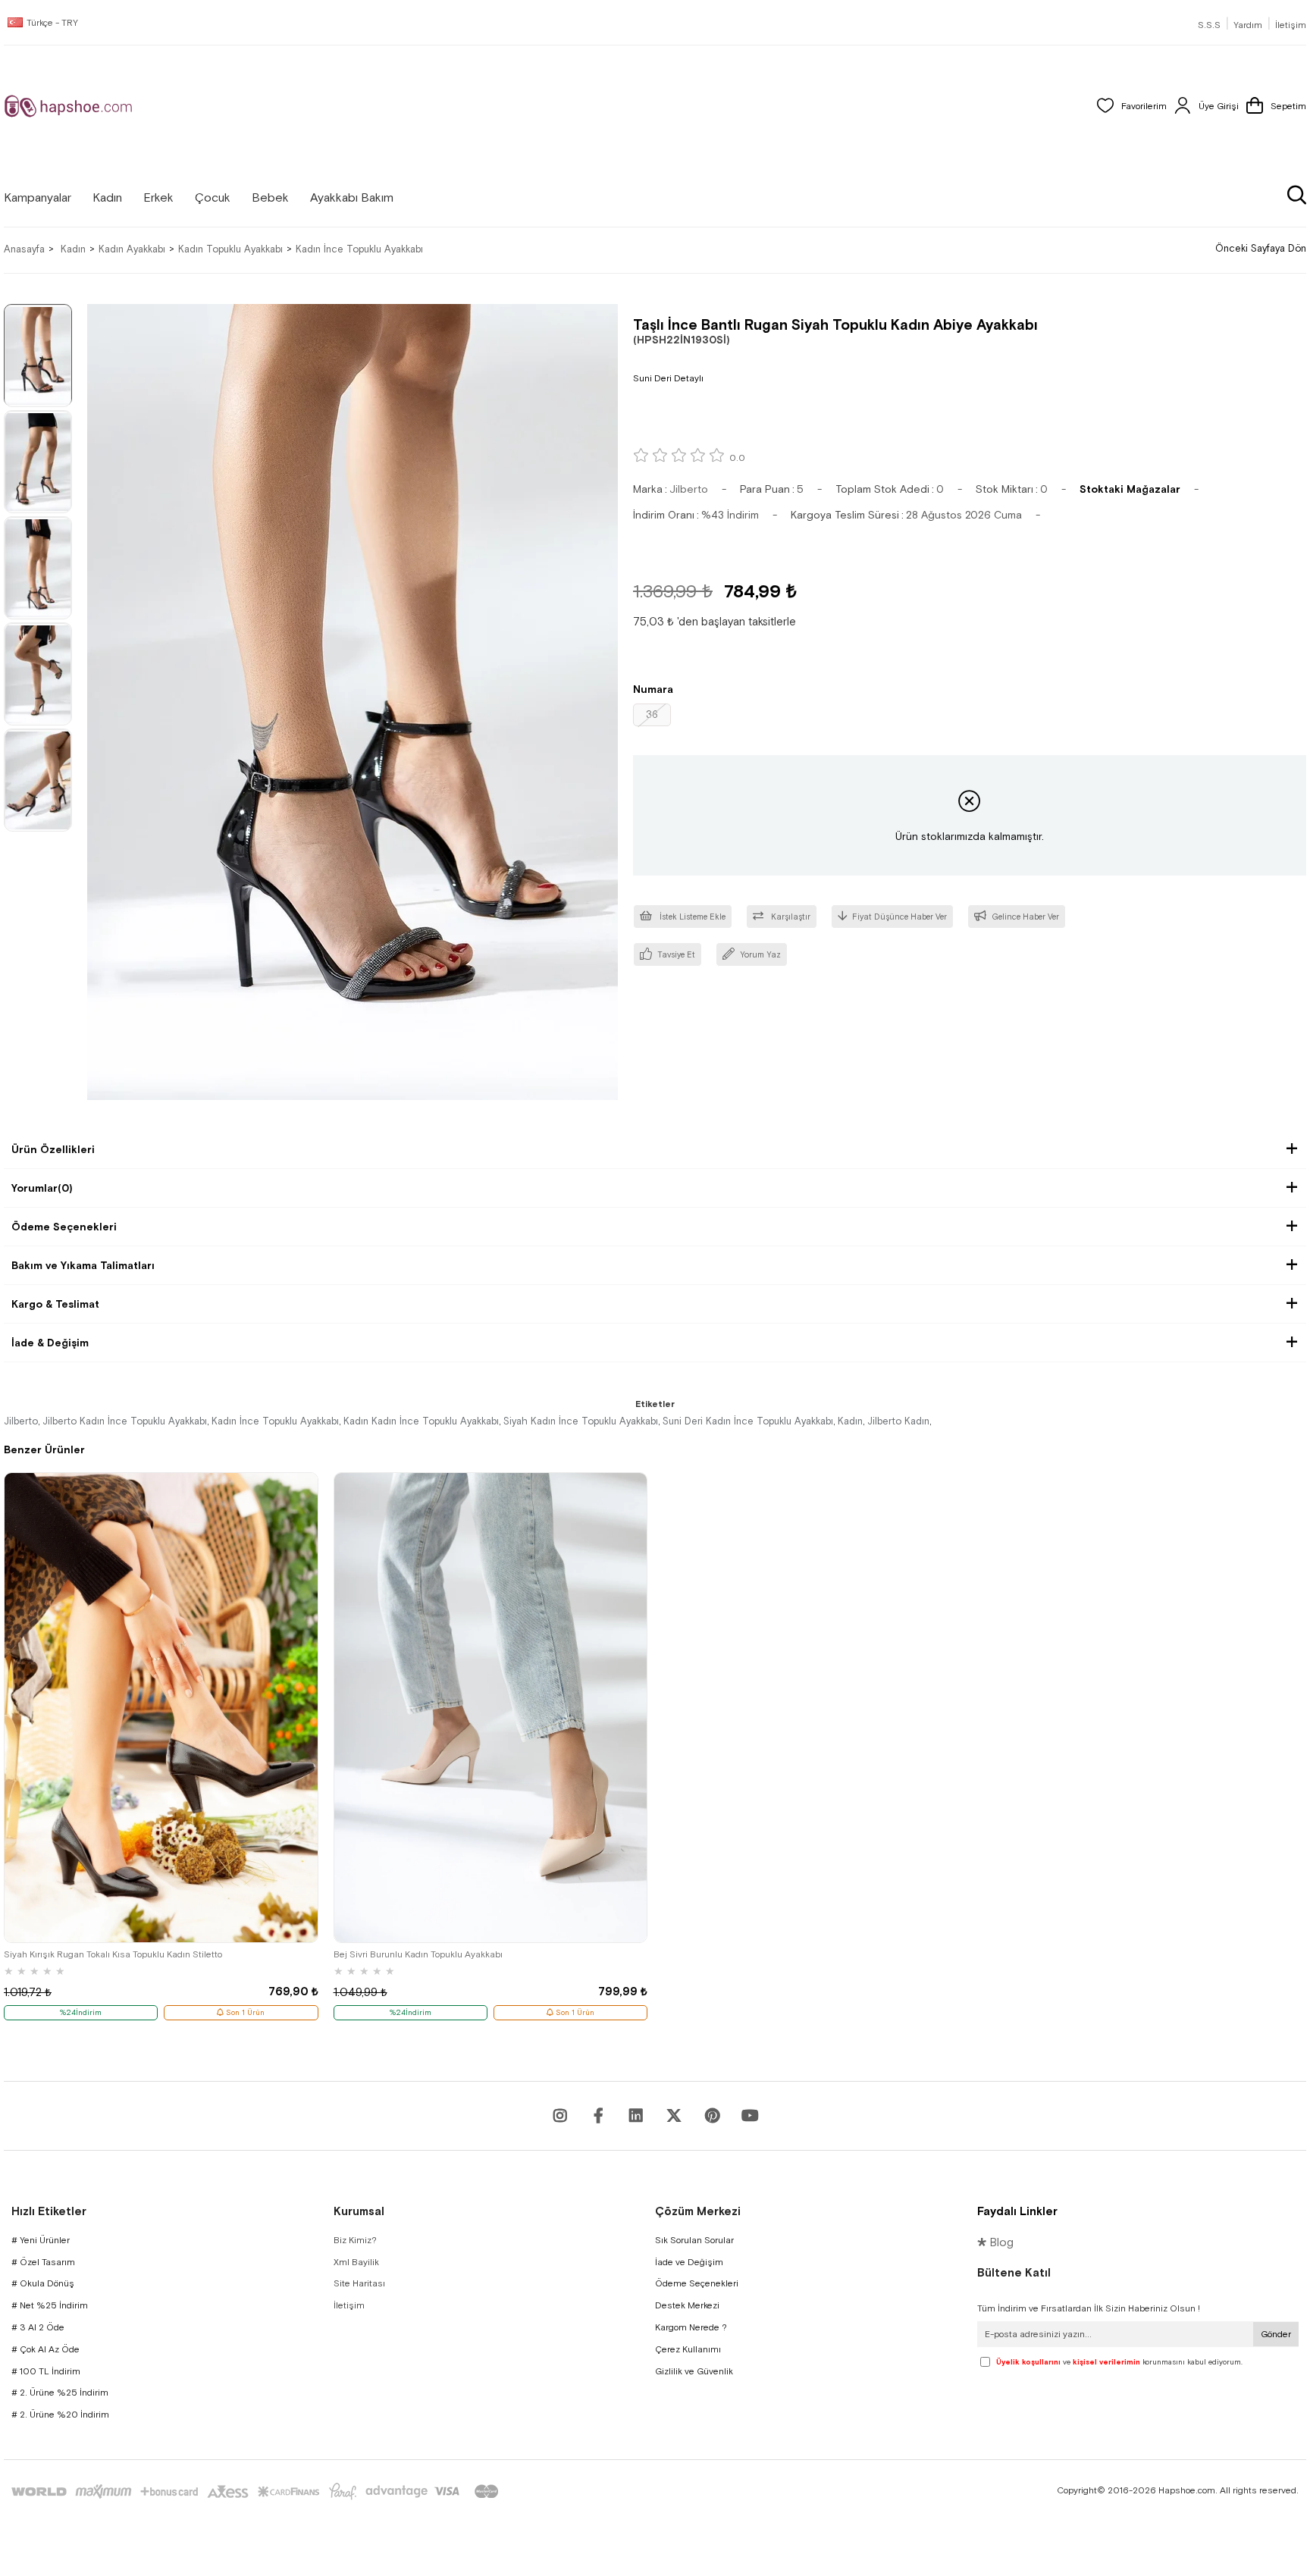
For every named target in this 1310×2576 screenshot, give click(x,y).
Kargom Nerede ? (691, 2327)
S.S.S (1209, 25)
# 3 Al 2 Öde (38, 2327)
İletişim (1291, 25)
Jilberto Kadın (898, 1421)
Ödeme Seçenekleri (64, 1227)
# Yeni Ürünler (41, 2240)
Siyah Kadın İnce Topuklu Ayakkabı (581, 1421)
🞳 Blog (995, 2242)
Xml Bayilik (356, 2262)
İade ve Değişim (689, 2262)
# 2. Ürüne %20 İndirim (60, 2415)
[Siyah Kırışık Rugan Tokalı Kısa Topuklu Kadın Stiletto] (161, 1708)
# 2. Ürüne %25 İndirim (60, 2393)
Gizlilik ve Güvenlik (694, 2371)
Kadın (850, 1421)
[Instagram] (560, 2116)
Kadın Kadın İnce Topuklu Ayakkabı (421, 1421)
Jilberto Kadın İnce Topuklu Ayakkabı (125, 1421)
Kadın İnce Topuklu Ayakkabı (275, 1421)
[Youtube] (636, 2116)
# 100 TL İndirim (46, 2371)
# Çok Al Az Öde (45, 2349)
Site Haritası (359, 2283)
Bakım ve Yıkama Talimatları (83, 1265)
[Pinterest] (712, 2116)
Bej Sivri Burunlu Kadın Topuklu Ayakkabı (418, 1954)
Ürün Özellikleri (53, 1149)
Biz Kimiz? (355, 2240)
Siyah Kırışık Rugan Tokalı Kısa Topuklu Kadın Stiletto (113, 1954)
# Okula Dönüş (43, 2283)
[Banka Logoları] (258, 2491)
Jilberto (21, 1421)
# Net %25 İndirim (50, 2305)
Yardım (1248, 25)
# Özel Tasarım (43, 2262)
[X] (674, 2116)
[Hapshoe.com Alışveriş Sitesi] (68, 106)
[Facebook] (598, 2116)
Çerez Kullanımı (688, 2349)
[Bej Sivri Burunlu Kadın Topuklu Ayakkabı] (491, 1708)
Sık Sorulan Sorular (694, 2240)
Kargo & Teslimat (55, 1304)
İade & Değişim (50, 1343)
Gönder (1276, 2334)
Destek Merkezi (687, 2305)
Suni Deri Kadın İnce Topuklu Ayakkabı (748, 1421)
